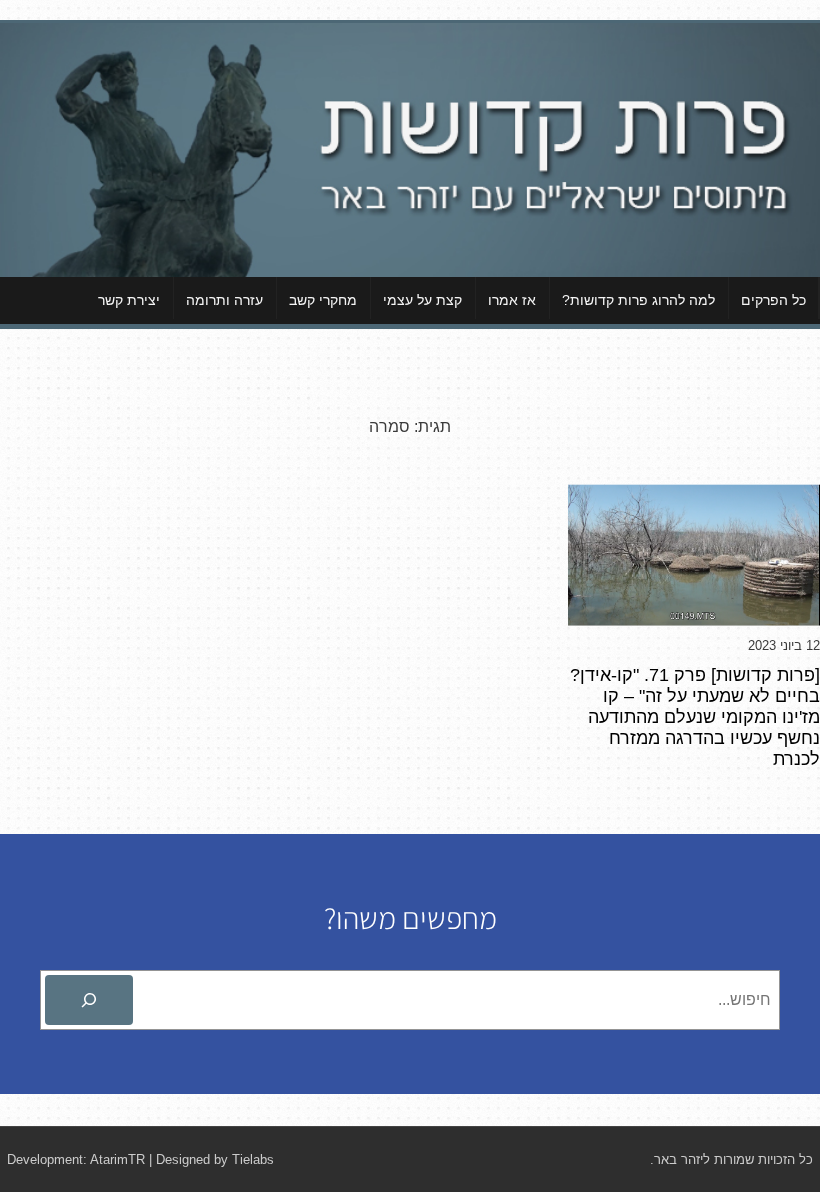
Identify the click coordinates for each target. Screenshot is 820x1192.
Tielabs (253, 1159)
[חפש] (89, 1000)
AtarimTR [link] (117, 1159)
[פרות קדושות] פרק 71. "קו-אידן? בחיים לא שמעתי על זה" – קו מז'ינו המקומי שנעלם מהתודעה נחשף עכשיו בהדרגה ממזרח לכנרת (695, 717)
